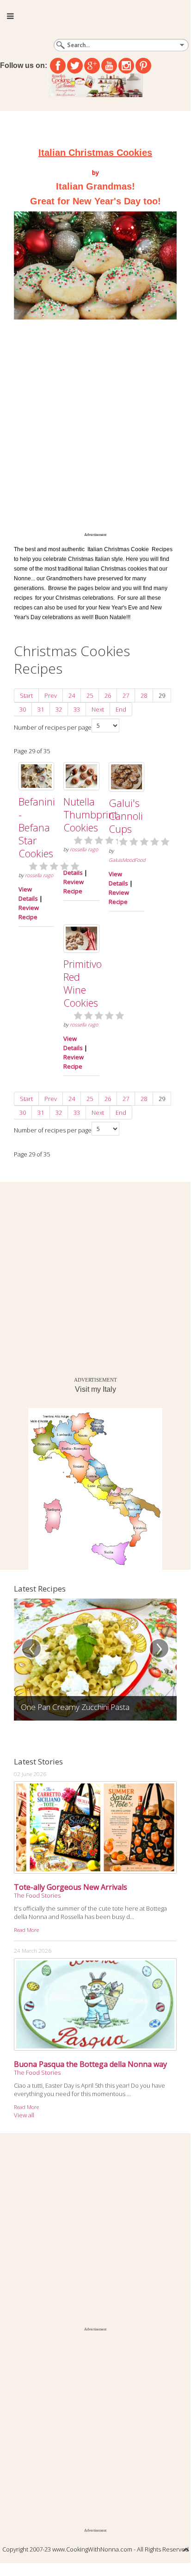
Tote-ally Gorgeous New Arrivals (71, 1887)
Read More (26, 1930)
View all (24, 2115)
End (121, 709)
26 (108, 695)
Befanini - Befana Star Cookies (37, 827)
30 (23, 709)
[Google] (92, 66)
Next (98, 709)
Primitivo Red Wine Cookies (83, 983)
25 (90, 695)
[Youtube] (109, 66)
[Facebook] (58, 66)
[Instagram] (126, 66)
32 (59, 709)
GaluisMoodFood (127, 860)
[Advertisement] (95, 431)
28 (144, 695)
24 (72, 695)
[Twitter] (75, 66)
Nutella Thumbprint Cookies (90, 814)
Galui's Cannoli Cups (126, 816)
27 (126, 695)
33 (77, 709)
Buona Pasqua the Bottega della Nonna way (90, 2064)
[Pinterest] (143, 66)
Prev (51, 695)
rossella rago (39, 875)
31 (41, 709)
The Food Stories (37, 1895)
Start (26, 695)
